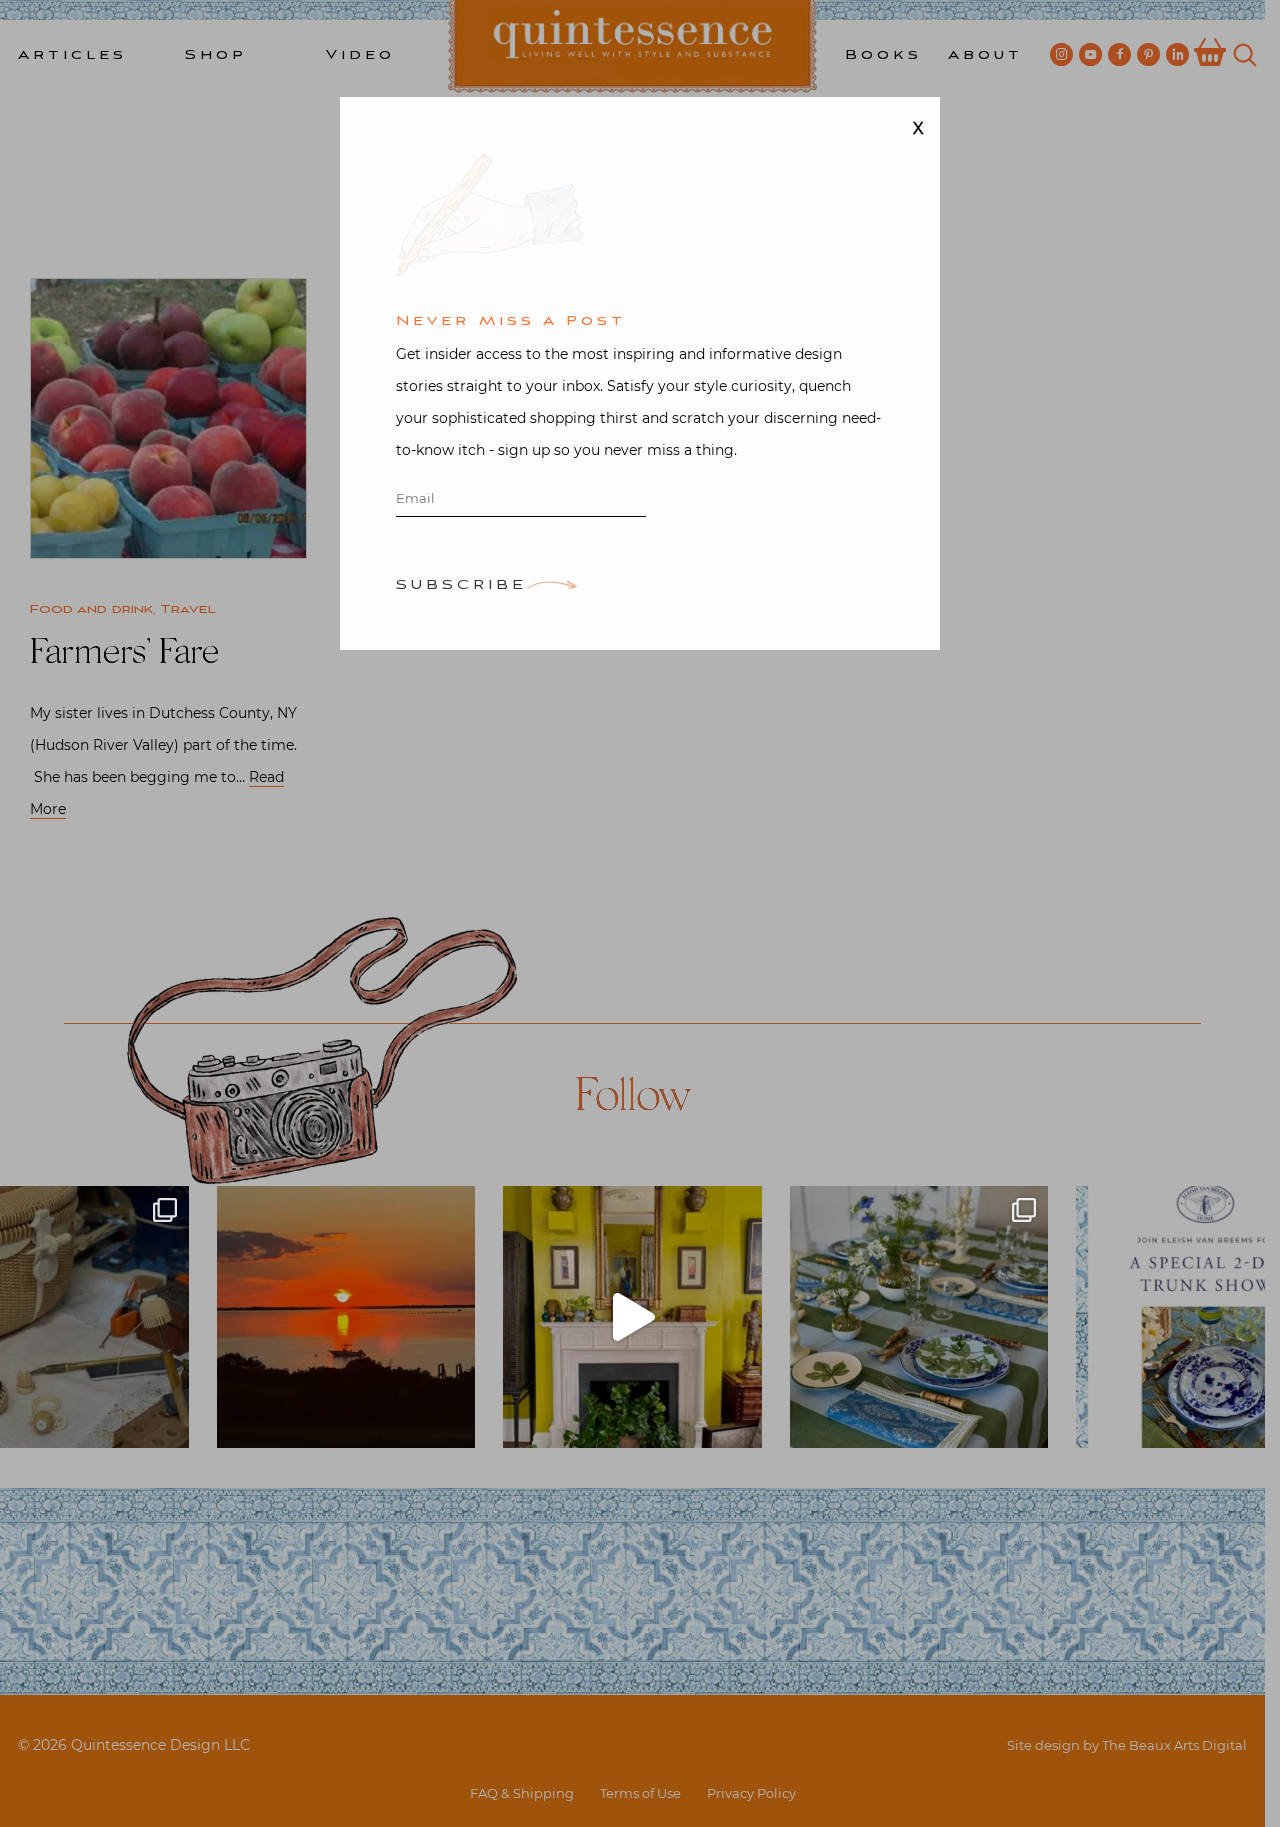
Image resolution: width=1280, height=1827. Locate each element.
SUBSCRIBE (461, 588)
